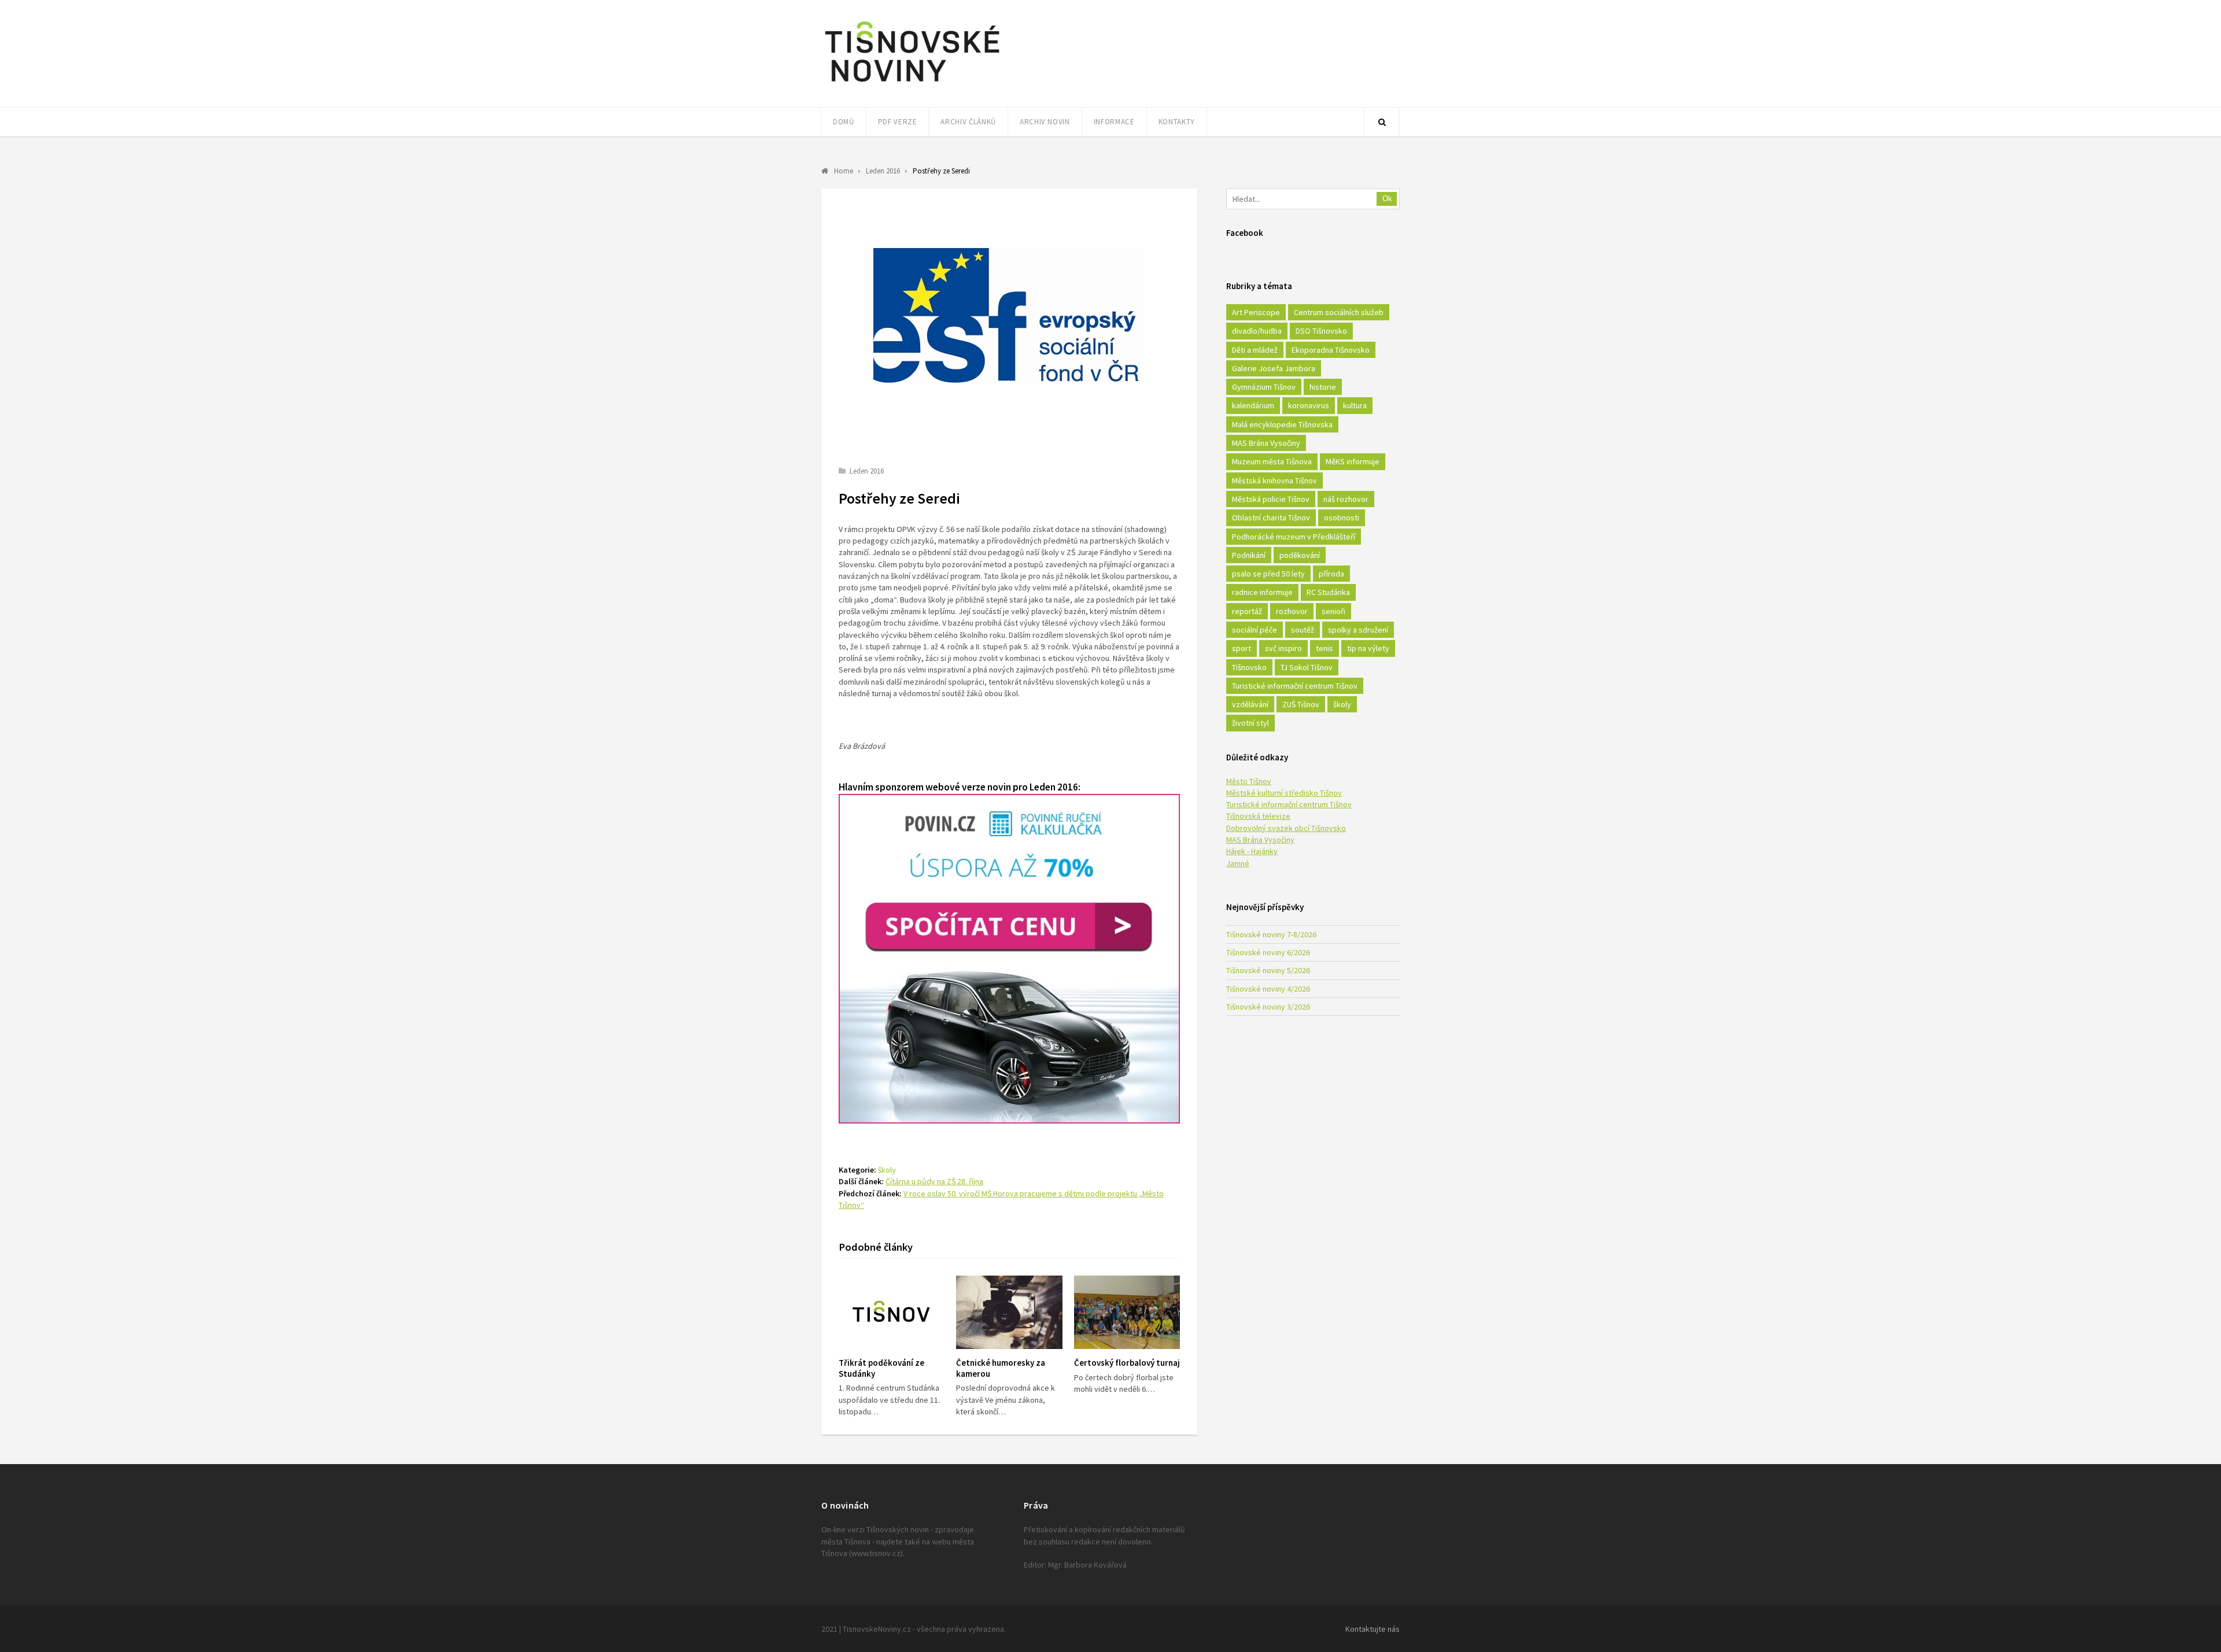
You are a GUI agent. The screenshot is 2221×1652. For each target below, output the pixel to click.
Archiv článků (968, 122)
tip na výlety (1368, 648)
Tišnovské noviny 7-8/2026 (1271, 934)
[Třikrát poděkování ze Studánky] (892, 1312)
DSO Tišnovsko (1321, 331)
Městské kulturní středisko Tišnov (1284, 793)
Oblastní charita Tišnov (1271, 518)
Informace (1114, 122)
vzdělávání (1250, 704)
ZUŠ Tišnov (1301, 704)
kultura (1355, 405)
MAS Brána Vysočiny (1266, 443)
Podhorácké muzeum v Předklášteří (1294, 537)
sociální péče (1255, 630)
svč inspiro (1283, 648)
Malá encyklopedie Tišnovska (1282, 424)
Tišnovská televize (1258, 816)
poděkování (1300, 555)
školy (887, 1170)
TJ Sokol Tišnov (1307, 667)
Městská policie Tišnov (1271, 499)
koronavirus (1309, 405)
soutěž (1303, 630)
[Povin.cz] (1009, 1120)
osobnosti (1342, 518)
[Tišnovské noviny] (912, 84)
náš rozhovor (1346, 499)
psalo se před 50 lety (1268, 574)
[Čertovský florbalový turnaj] (1127, 1312)
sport (1242, 648)
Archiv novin (1045, 122)
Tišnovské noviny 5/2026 (1268, 970)
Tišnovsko (1249, 667)
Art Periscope (1256, 312)
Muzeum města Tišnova (1272, 461)
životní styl (1250, 723)
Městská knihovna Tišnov (1274, 481)
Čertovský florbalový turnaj (1127, 1363)
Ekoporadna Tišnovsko (1331, 350)
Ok (1387, 199)
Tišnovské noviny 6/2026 (1268, 952)
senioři (1333, 611)
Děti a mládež (1255, 350)
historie (1323, 387)
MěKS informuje (1353, 461)
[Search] (1382, 122)
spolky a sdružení (1358, 630)
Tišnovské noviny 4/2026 (1268, 989)
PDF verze (898, 122)
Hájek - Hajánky (1252, 851)
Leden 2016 (867, 471)
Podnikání (1249, 555)
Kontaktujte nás (1373, 1629)
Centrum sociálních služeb (1339, 312)
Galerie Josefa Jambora (1274, 368)
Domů (844, 122)
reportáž (1247, 611)
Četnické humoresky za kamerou (1001, 1368)
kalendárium (1253, 405)
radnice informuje (1262, 592)
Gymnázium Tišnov (1264, 387)
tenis (1325, 648)
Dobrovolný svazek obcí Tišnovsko (1286, 828)
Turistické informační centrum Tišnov (1295, 686)
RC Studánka (1328, 592)
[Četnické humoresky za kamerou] (1009, 1312)
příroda (1331, 574)
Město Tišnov (1249, 781)
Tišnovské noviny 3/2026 (1268, 1007)
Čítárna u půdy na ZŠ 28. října (934, 1181)
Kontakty (1177, 122)
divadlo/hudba (1257, 331)
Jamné (1238, 863)
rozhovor (1292, 611)
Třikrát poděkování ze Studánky (881, 1368)
